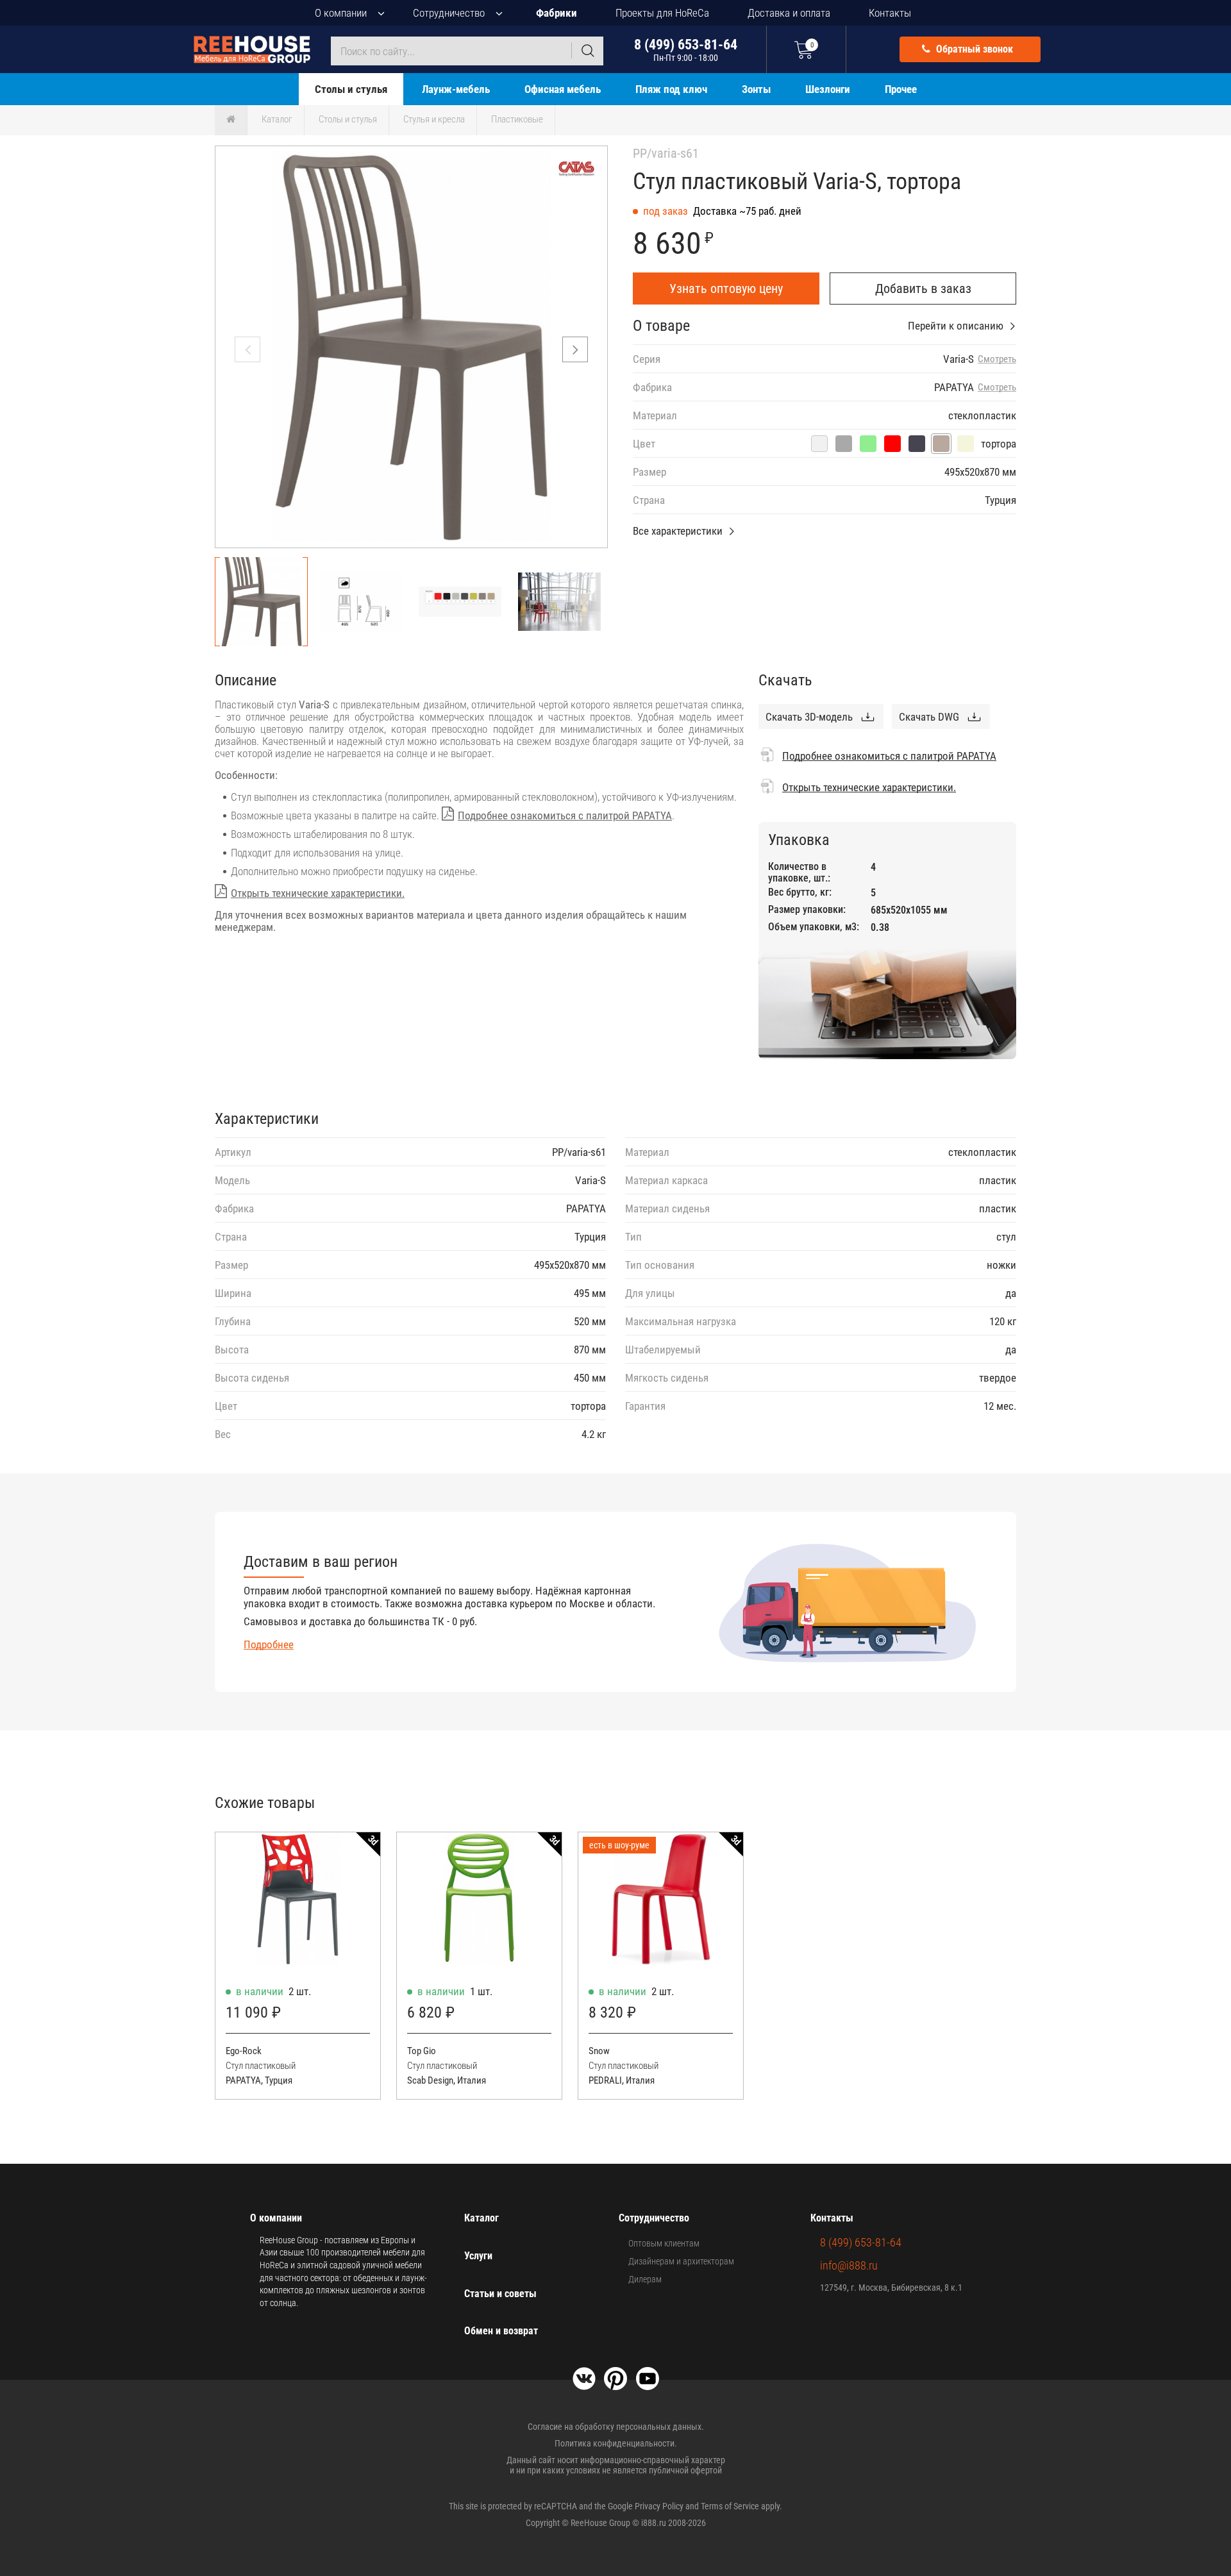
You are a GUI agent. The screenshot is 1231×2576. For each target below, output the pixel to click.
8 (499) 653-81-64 (686, 50)
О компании (341, 13)
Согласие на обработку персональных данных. (616, 2427)
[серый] (844, 444)
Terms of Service (730, 2506)
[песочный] (966, 444)
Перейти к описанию (956, 326)
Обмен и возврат (501, 2331)
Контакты (890, 13)
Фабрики (557, 13)
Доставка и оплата (789, 13)
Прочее (901, 89)
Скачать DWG (929, 717)
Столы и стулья (351, 89)
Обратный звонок (973, 49)
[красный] (892, 444)
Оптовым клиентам (664, 2243)
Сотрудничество (449, 13)
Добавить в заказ (923, 289)
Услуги (478, 2256)
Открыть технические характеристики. (318, 893)
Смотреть (997, 359)
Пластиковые (517, 119)
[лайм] (868, 444)
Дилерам (645, 2279)
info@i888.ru (849, 2265)
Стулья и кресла (434, 119)
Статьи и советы (500, 2294)
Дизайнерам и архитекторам (681, 2261)
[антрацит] (917, 444)
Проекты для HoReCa (662, 13)
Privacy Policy (659, 2506)
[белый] (819, 444)
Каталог (277, 119)
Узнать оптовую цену (726, 289)
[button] (575, 349)
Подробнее (269, 1644)
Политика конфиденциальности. (616, 2443)
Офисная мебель (563, 89)
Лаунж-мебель (456, 89)
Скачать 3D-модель (809, 717)
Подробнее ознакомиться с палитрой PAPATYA (565, 815)
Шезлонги (828, 89)
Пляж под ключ (671, 89)
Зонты (756, 89)
